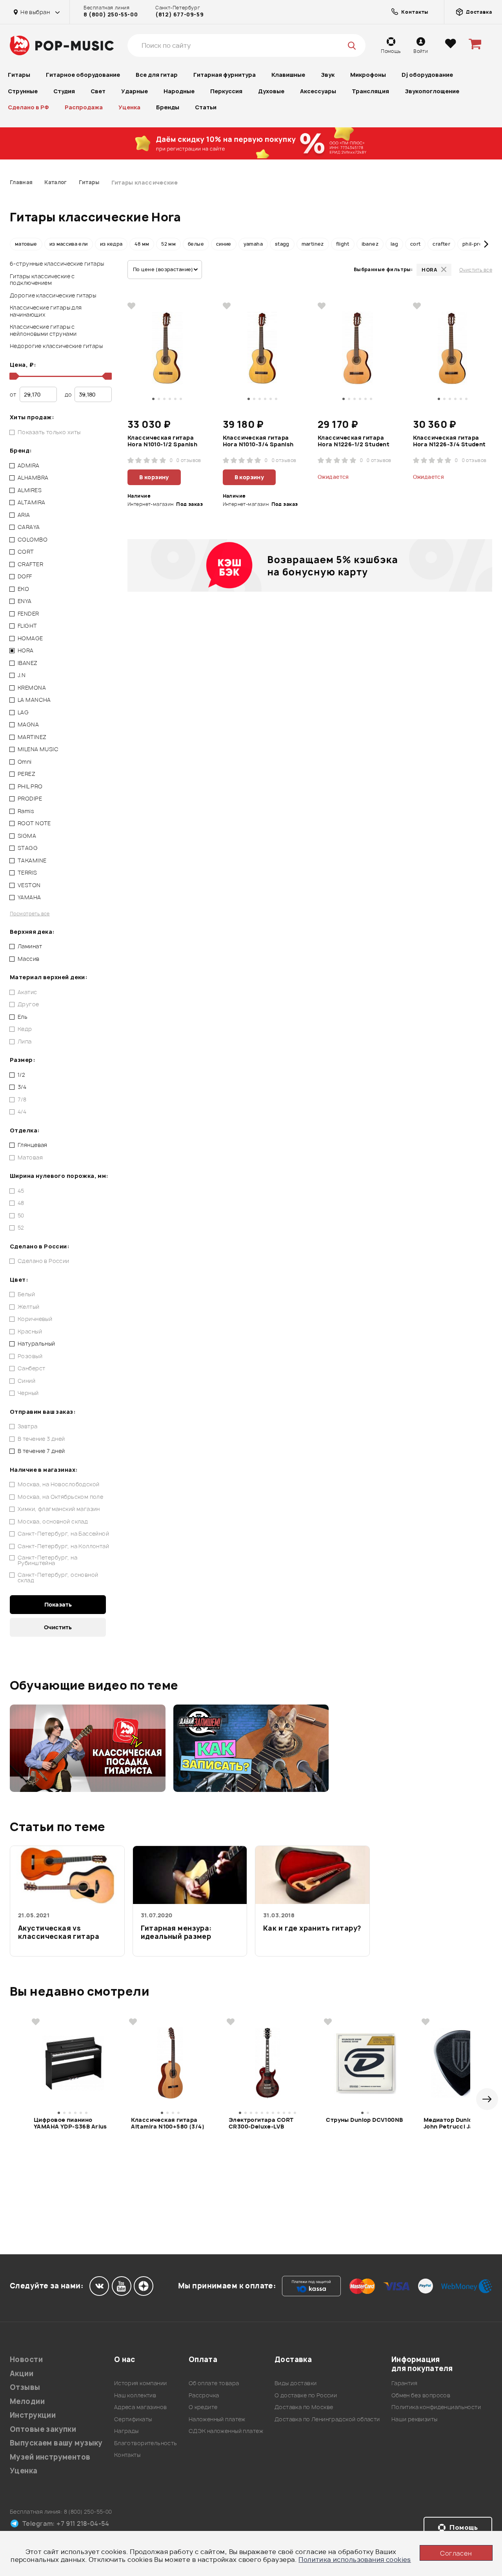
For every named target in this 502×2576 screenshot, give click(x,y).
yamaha (253, 244)
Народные (179, 91)
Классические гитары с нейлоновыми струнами (43, 330)
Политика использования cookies (355, 2560)
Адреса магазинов (141, 2407)
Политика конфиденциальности (436, 2407)
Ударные (135, 91)
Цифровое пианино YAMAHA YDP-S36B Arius (70, 2123)
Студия (64, 91)
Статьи (206, 107)
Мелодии (27, 2401)
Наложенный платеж (217, 2419)
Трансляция (370, 91)
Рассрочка (204, 2395)
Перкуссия (226, 91)
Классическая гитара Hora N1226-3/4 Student (449, 441)
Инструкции (33, 2415)
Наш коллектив (135, 2395)
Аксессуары (318, 91)
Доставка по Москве (304, 2407)
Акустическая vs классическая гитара (59, 1932)
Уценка (129, 107)
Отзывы (25, 2387)
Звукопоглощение (432, 91)
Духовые (271, 91)
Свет (98, 91)
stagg (282, 244)
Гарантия (404, 2383)
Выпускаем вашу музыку (56, 2443)
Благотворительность (146, 2443)
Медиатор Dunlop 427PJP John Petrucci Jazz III (461, 2123)
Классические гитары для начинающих (46, 311)
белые (196, 244)
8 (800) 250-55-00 (111, 14)
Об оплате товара (214, 2383)
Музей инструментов (50, 2457)
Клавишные (288, 75)
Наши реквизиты (415, 2419)
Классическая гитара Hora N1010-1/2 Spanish (162, 441)
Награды (126, 2431)
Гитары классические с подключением (42, 280)
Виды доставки (296, 2383)
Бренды (168, 107)
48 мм (142, 244)
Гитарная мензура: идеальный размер (176, 1932)
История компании (141, 2383)
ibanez (370, 244)
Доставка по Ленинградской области (327, 2419)
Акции (22, 2374)
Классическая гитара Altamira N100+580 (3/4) (168, 2123)
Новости (26, 2360)
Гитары (19, 75)
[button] (16, 244)
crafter (441, 244)
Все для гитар (157, 75)
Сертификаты (133, 2419)
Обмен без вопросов (421, 2395)
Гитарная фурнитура (225, 75)
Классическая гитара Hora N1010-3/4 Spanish (258, 441)
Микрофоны (368, 75)
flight (343, 244)
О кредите (203, 2407)
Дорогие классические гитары (53, 295)
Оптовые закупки (43, 2429)
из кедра (111, 244)
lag (394, 244)
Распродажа (84, 107)
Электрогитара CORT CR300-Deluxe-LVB (261, 2123)
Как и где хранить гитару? (312, 1928)
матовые (26, 244)
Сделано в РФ (28, 107)
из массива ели (69, 244)
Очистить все (476, 270)
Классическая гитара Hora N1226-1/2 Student (354, 441)
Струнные (23, 91)
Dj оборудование (427, 75)
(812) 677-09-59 (179, 14)
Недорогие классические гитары (56, 346)
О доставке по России (306, 2395)
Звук (328, 75)
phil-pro (472, 244)
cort (415, 244)
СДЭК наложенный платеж (226, 2431)
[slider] (13, 376)
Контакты (127, 2455)
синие (224, 244)
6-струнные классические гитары (57, 264)
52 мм (168, 244)
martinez (313, 244)
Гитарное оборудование (83, 75)
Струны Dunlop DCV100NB (364, 2120)
